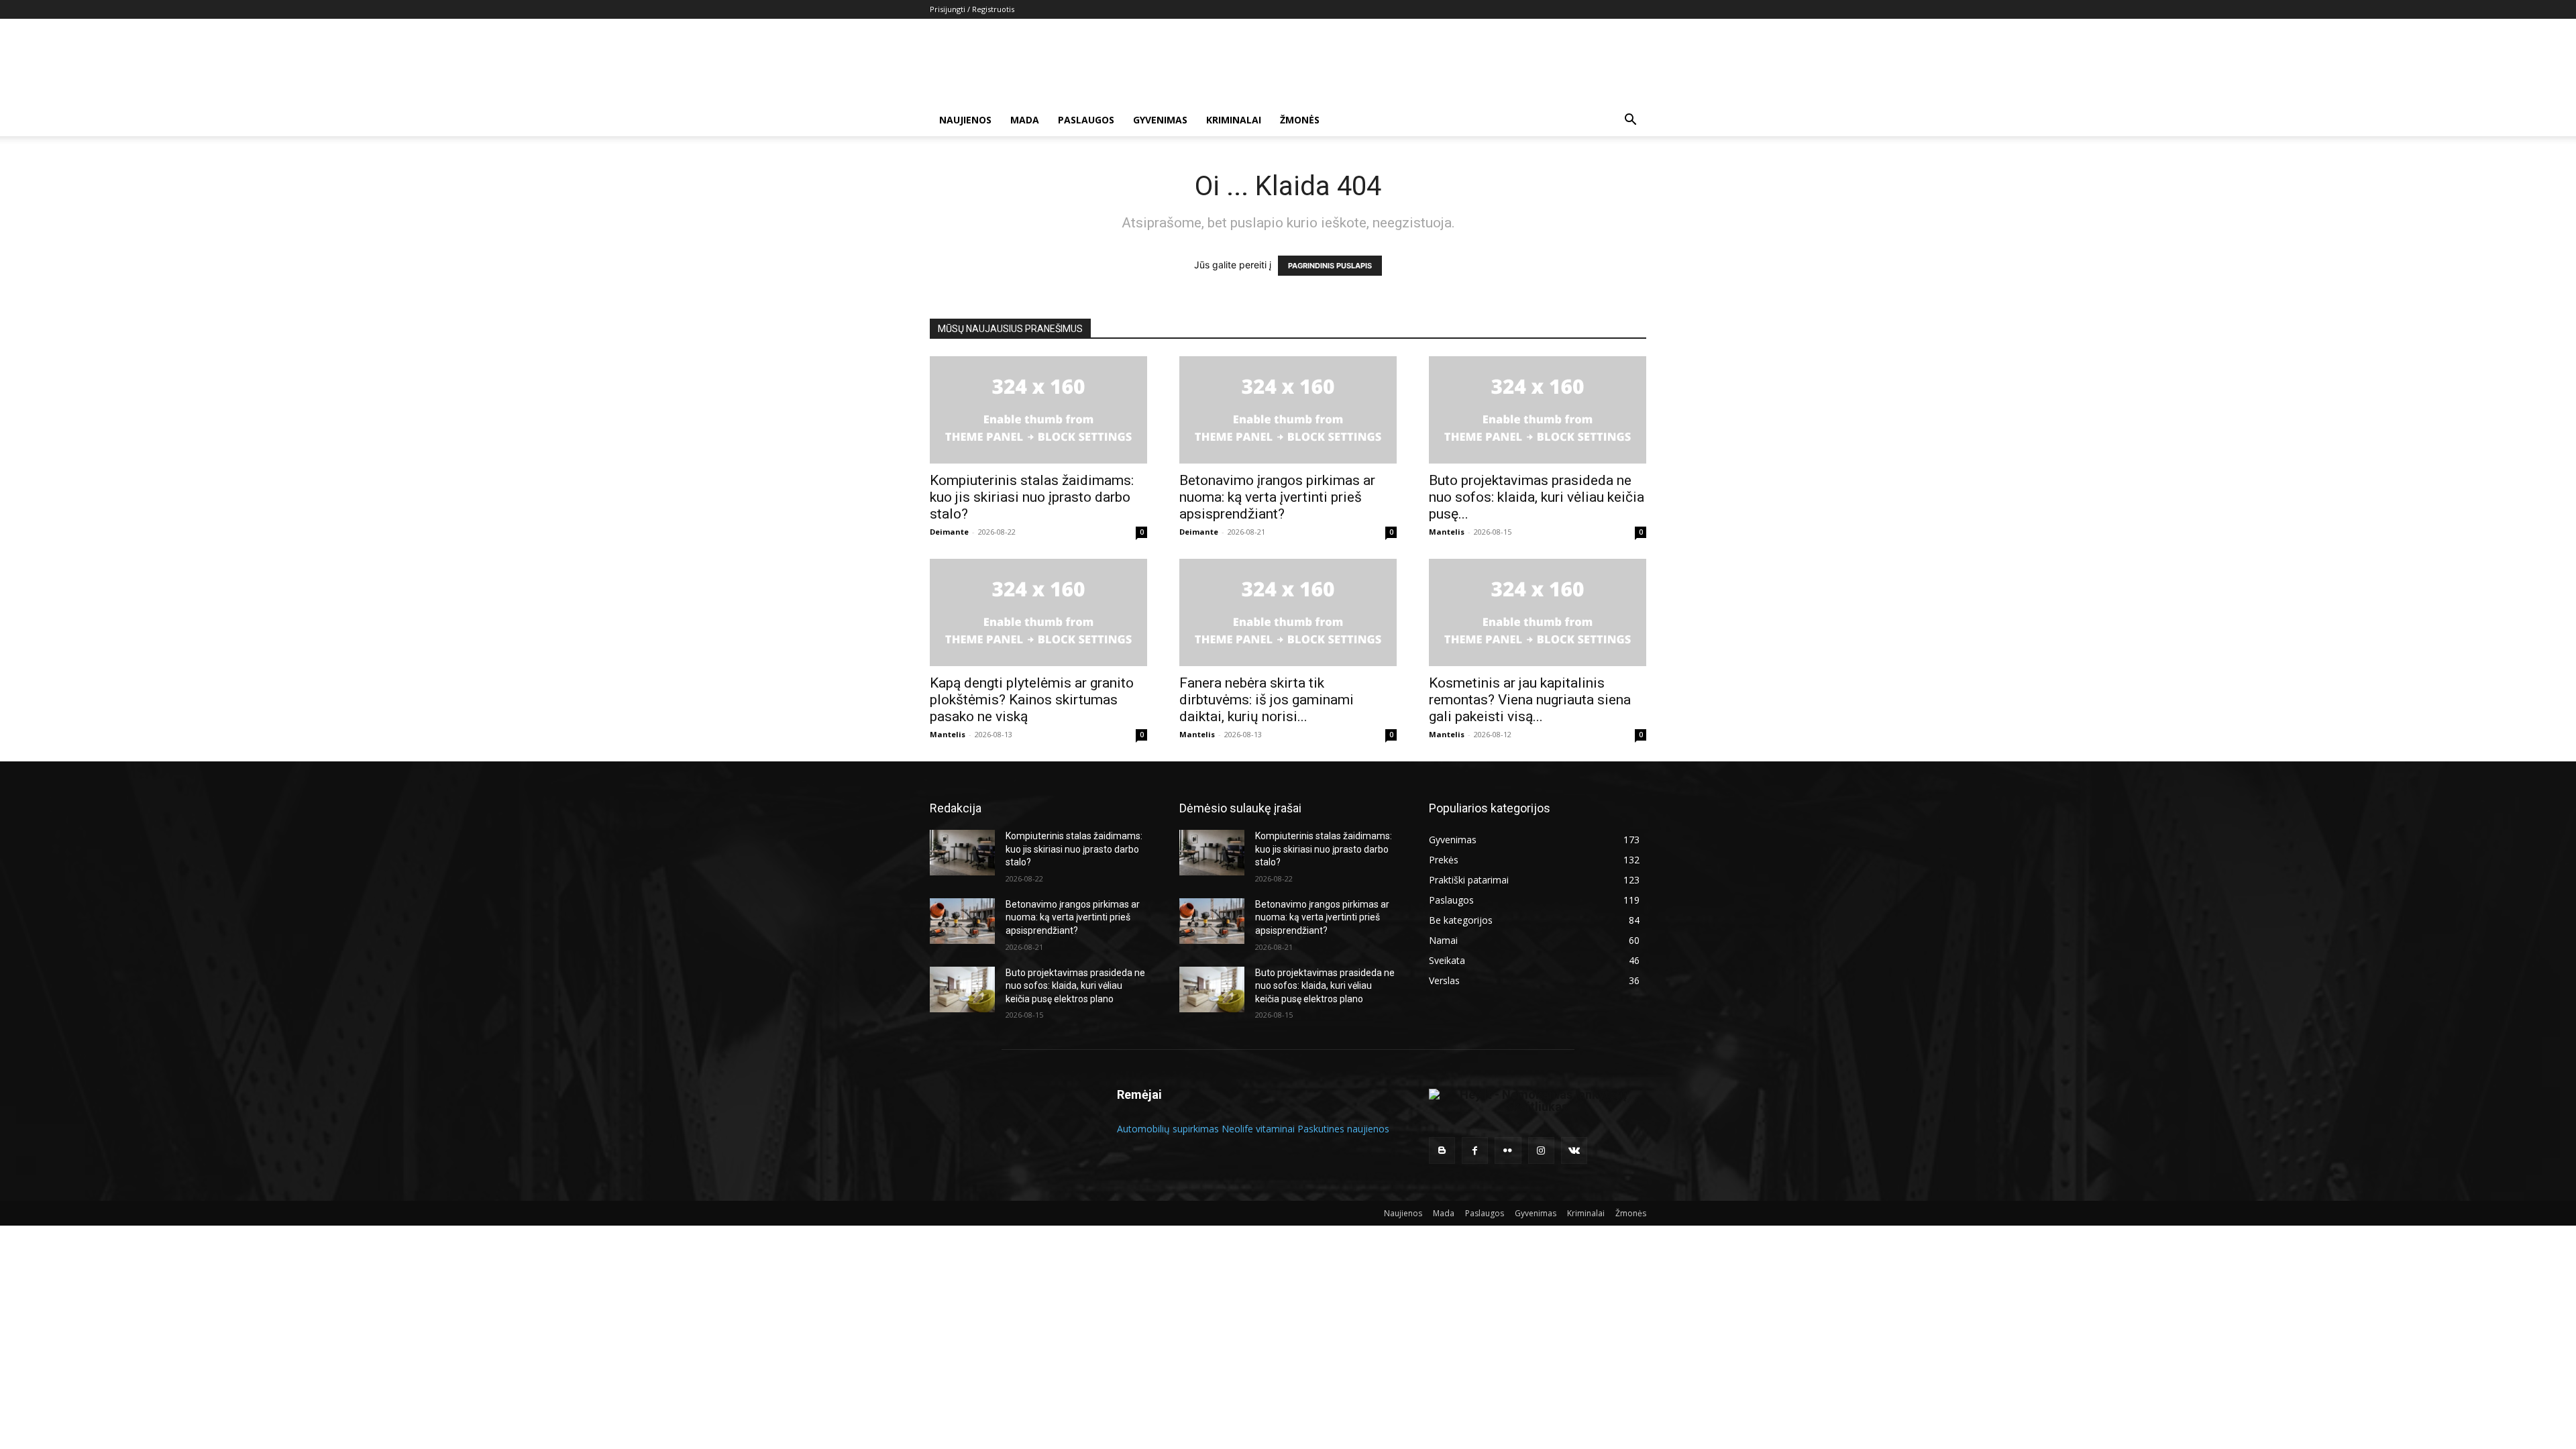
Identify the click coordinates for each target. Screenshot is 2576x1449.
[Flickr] (1508, 1150)
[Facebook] (1475, 1150)
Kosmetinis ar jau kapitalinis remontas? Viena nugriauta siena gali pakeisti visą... (1530, 700)
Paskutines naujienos (1343, 1129)
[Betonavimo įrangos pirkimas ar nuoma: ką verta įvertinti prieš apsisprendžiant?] (1288, 410)
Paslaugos (1086, 120)
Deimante (949, 532)
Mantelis (1447, 532)
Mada (1025, 120)
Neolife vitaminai (1258, 1129)
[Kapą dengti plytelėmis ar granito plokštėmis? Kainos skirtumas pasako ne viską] (1038, 612)
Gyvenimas (1160, 120)
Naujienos (965, 120)
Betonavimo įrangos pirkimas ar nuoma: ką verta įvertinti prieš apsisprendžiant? (1277, 497)
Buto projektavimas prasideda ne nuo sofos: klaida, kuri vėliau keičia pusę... (1537, 497)
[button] (1630, 121)
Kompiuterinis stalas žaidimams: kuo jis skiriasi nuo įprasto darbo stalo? (1032, 497)
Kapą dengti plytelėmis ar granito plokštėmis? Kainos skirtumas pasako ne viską (1032, 700)
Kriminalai (1234, 120)
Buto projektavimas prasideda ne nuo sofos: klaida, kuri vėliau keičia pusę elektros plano (1075, 986)
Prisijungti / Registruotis (972, 9)
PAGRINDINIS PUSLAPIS (1330, 266)
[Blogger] (1442, 1150)
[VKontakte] (1574, 1150)
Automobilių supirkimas (1168, 1129)
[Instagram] (1541, 1150)
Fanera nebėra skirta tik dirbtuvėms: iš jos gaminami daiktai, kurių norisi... (1267, 700)
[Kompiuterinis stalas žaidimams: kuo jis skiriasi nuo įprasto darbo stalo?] (1038, 410)
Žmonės (1300, 120)
